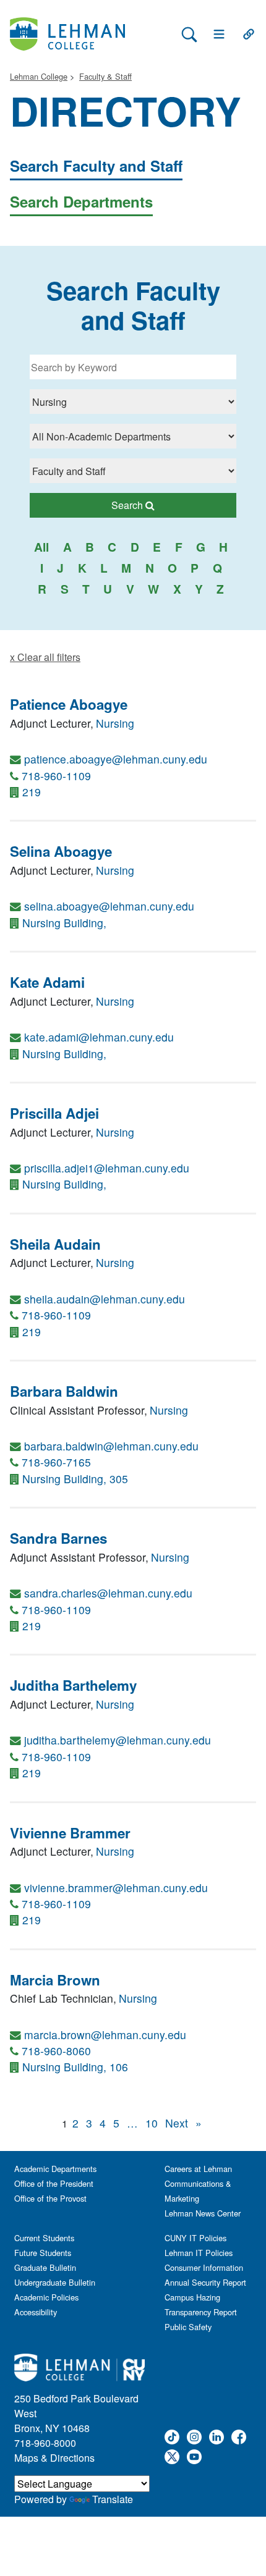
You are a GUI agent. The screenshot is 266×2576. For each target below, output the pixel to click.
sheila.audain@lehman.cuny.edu (105, 1299)
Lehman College (39, 76)
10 (152, 2123)
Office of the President (54, 2183)
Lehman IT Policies (199, 2253)
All (41, 547)
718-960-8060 (56, 2051)
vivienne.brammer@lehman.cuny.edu (116, 1888)
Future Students (43, 2253)
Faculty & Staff (105, 76)
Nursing (115, 723)
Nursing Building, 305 (75, 1479)
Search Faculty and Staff (96, 166)
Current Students (44, 2238)
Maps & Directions (54, 2458)
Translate (113, 2499)
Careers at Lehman (198, 2169)
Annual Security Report (205, 2282)
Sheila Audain (55, 1244)
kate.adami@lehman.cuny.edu (99, 1037)
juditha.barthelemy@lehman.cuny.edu (118, 1740)
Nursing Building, (64, 923)
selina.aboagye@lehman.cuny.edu (109, 906)
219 (32, 792)
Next (177, 2123)
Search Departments (81, 201)
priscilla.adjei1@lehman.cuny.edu (107, 1168)
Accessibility (36, 2312)
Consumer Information (204, 2267)
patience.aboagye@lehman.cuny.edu (116, 759)
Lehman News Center (203, 2213)
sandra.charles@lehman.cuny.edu (108, 1593)
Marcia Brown (55, 1980)
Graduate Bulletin (45, 2267)
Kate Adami (47, 982)
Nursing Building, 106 (75, 2067)
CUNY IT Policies (195, 2238)
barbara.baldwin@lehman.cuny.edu (111, 1446)
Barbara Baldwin (64, 1391)
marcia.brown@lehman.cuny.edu (105, 2035)
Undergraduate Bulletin (55, 2282)
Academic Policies (46, 2297)
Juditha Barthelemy (73, 1685)
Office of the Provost (50, 2198)
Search (164, 505)
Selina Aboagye (61, 851)
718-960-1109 (56, 776)
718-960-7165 (56, 1462)
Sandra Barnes (58, 1538)
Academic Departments (55, 2169)
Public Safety (188, 2327)
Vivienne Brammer (70, 1833)
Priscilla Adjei (54, 1113)
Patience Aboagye (69, 704)
